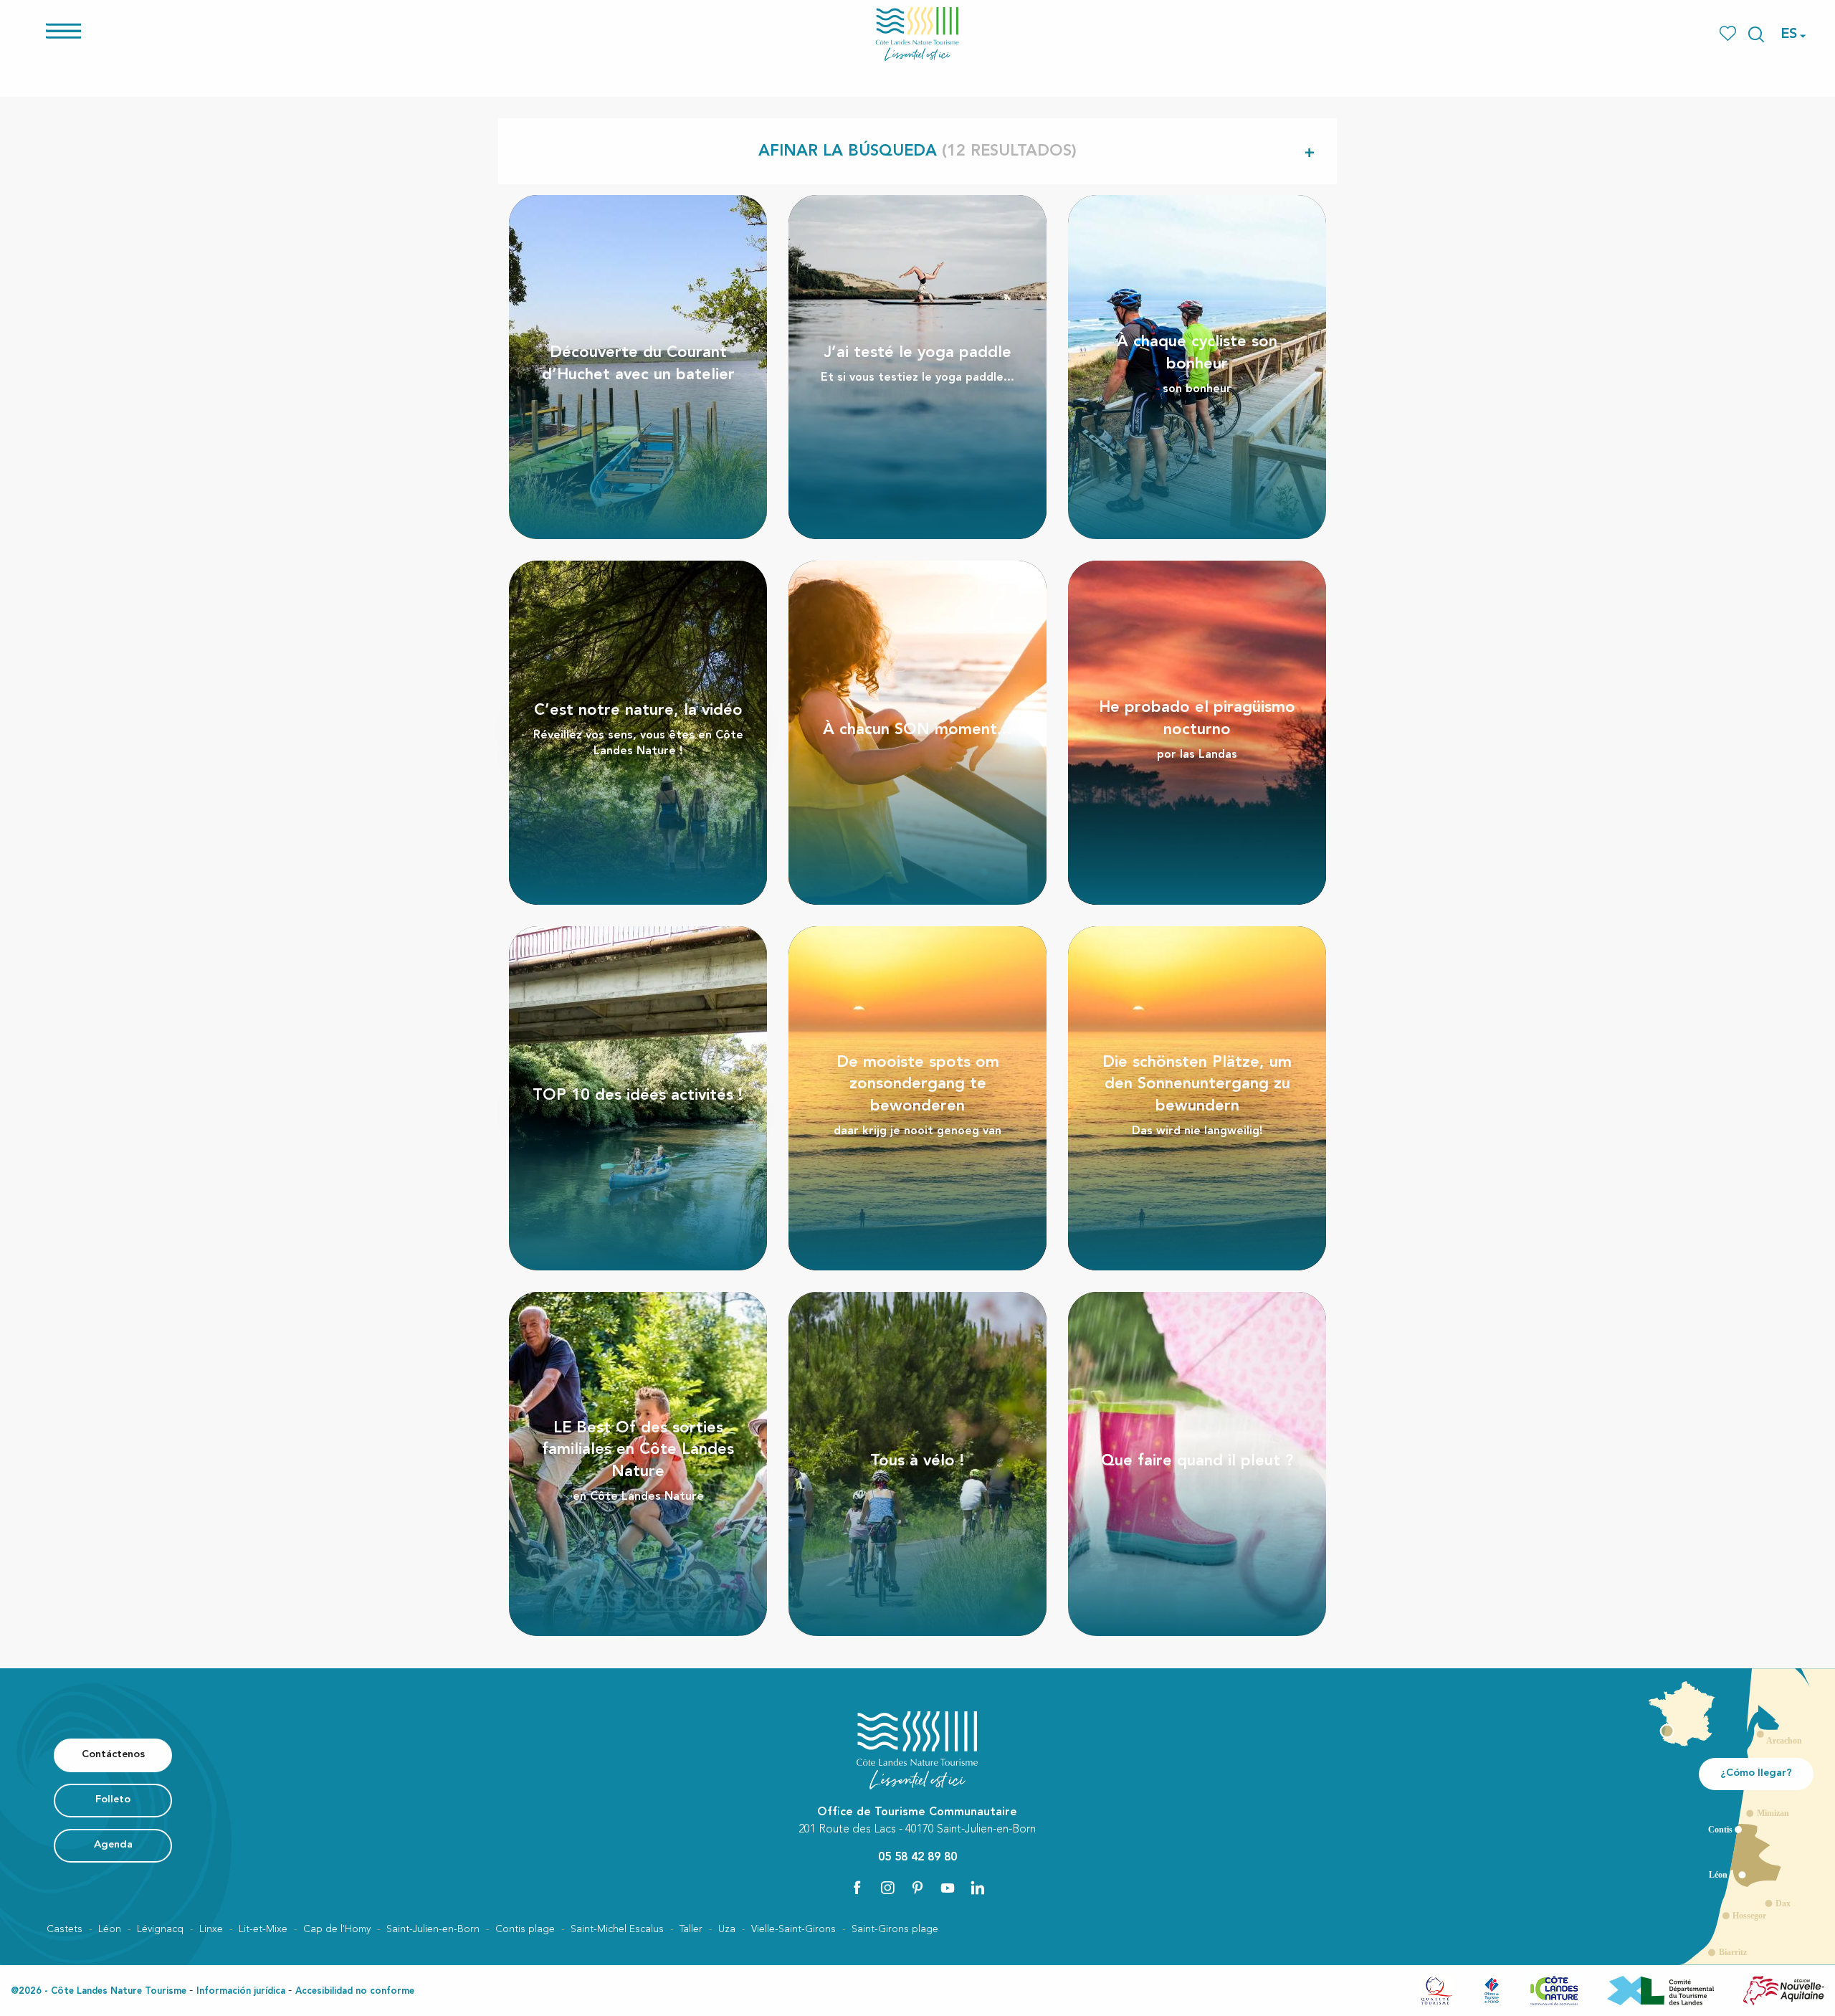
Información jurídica (241, 1991)
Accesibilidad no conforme (355, 1991)
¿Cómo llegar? (1756, 1773)
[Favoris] (1729, 34)
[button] (1756, 34)
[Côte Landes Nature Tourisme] (917, 34)
